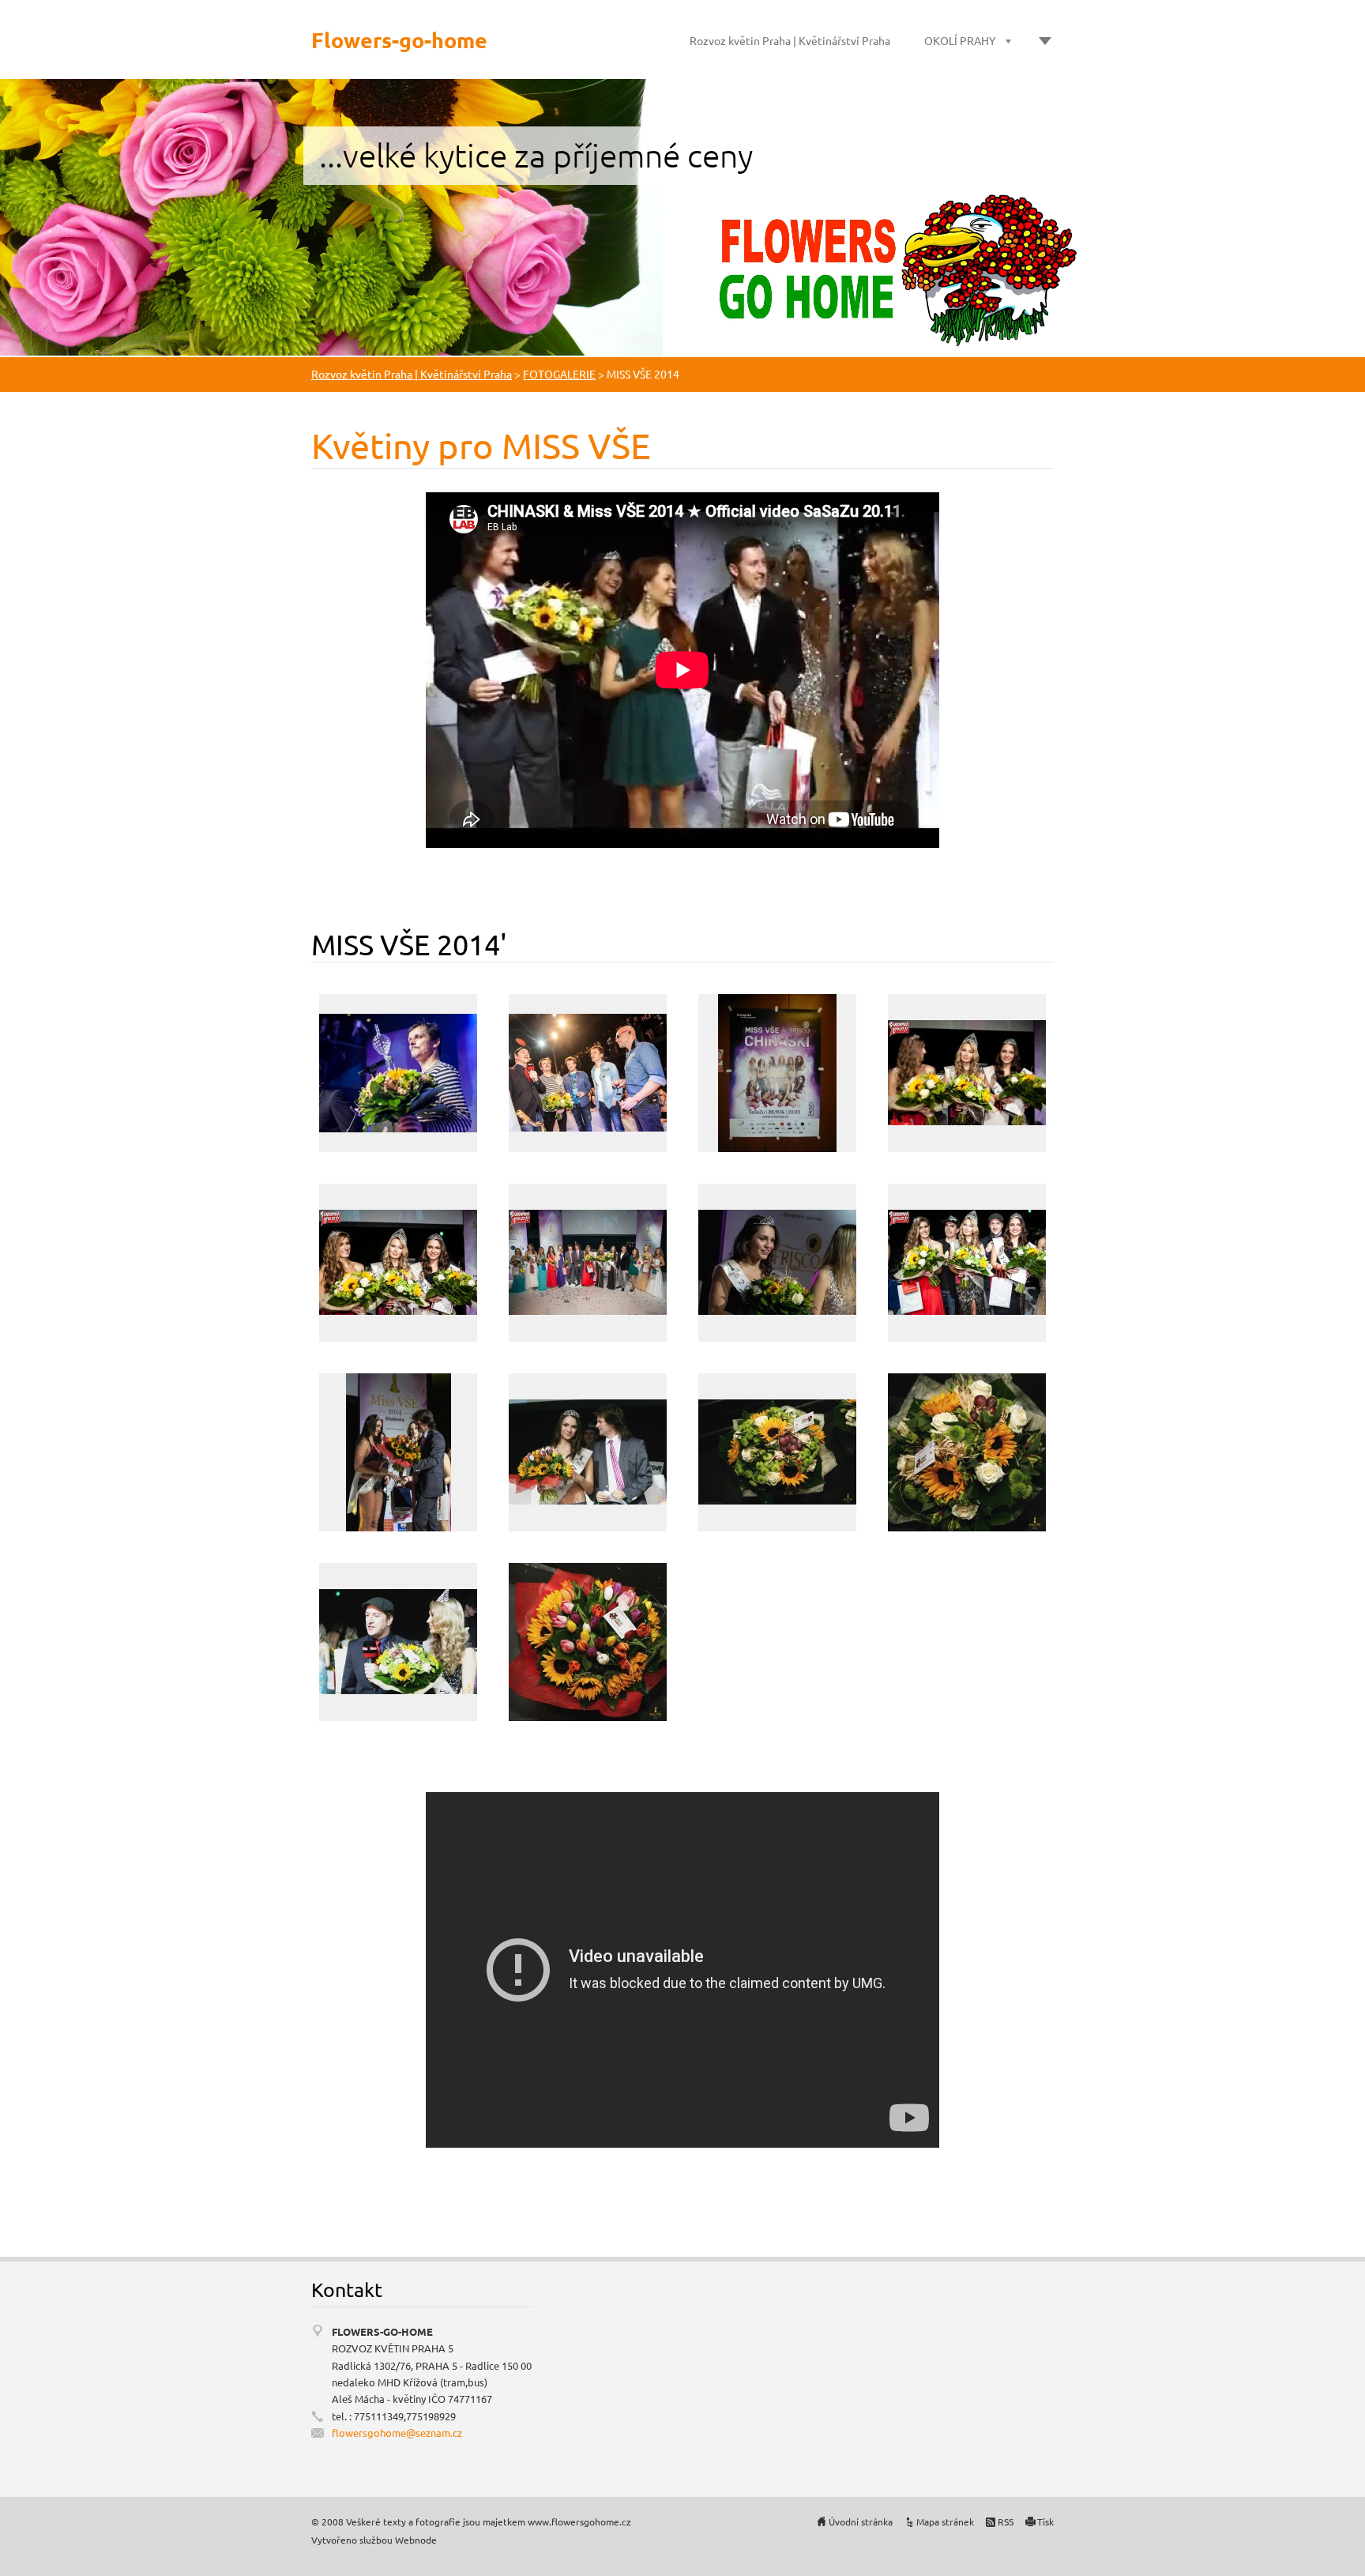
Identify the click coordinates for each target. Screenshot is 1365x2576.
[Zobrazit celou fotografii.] (398, 1073)
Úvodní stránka (861, 2521)
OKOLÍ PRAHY (960, 40)
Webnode (416, 2540)
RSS (1006, 2521)
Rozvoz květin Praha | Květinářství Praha (790, 40)
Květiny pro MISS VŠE (481, 445)
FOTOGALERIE (559, 374)
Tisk (1045, 2521)
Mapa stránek (945, 2521)
